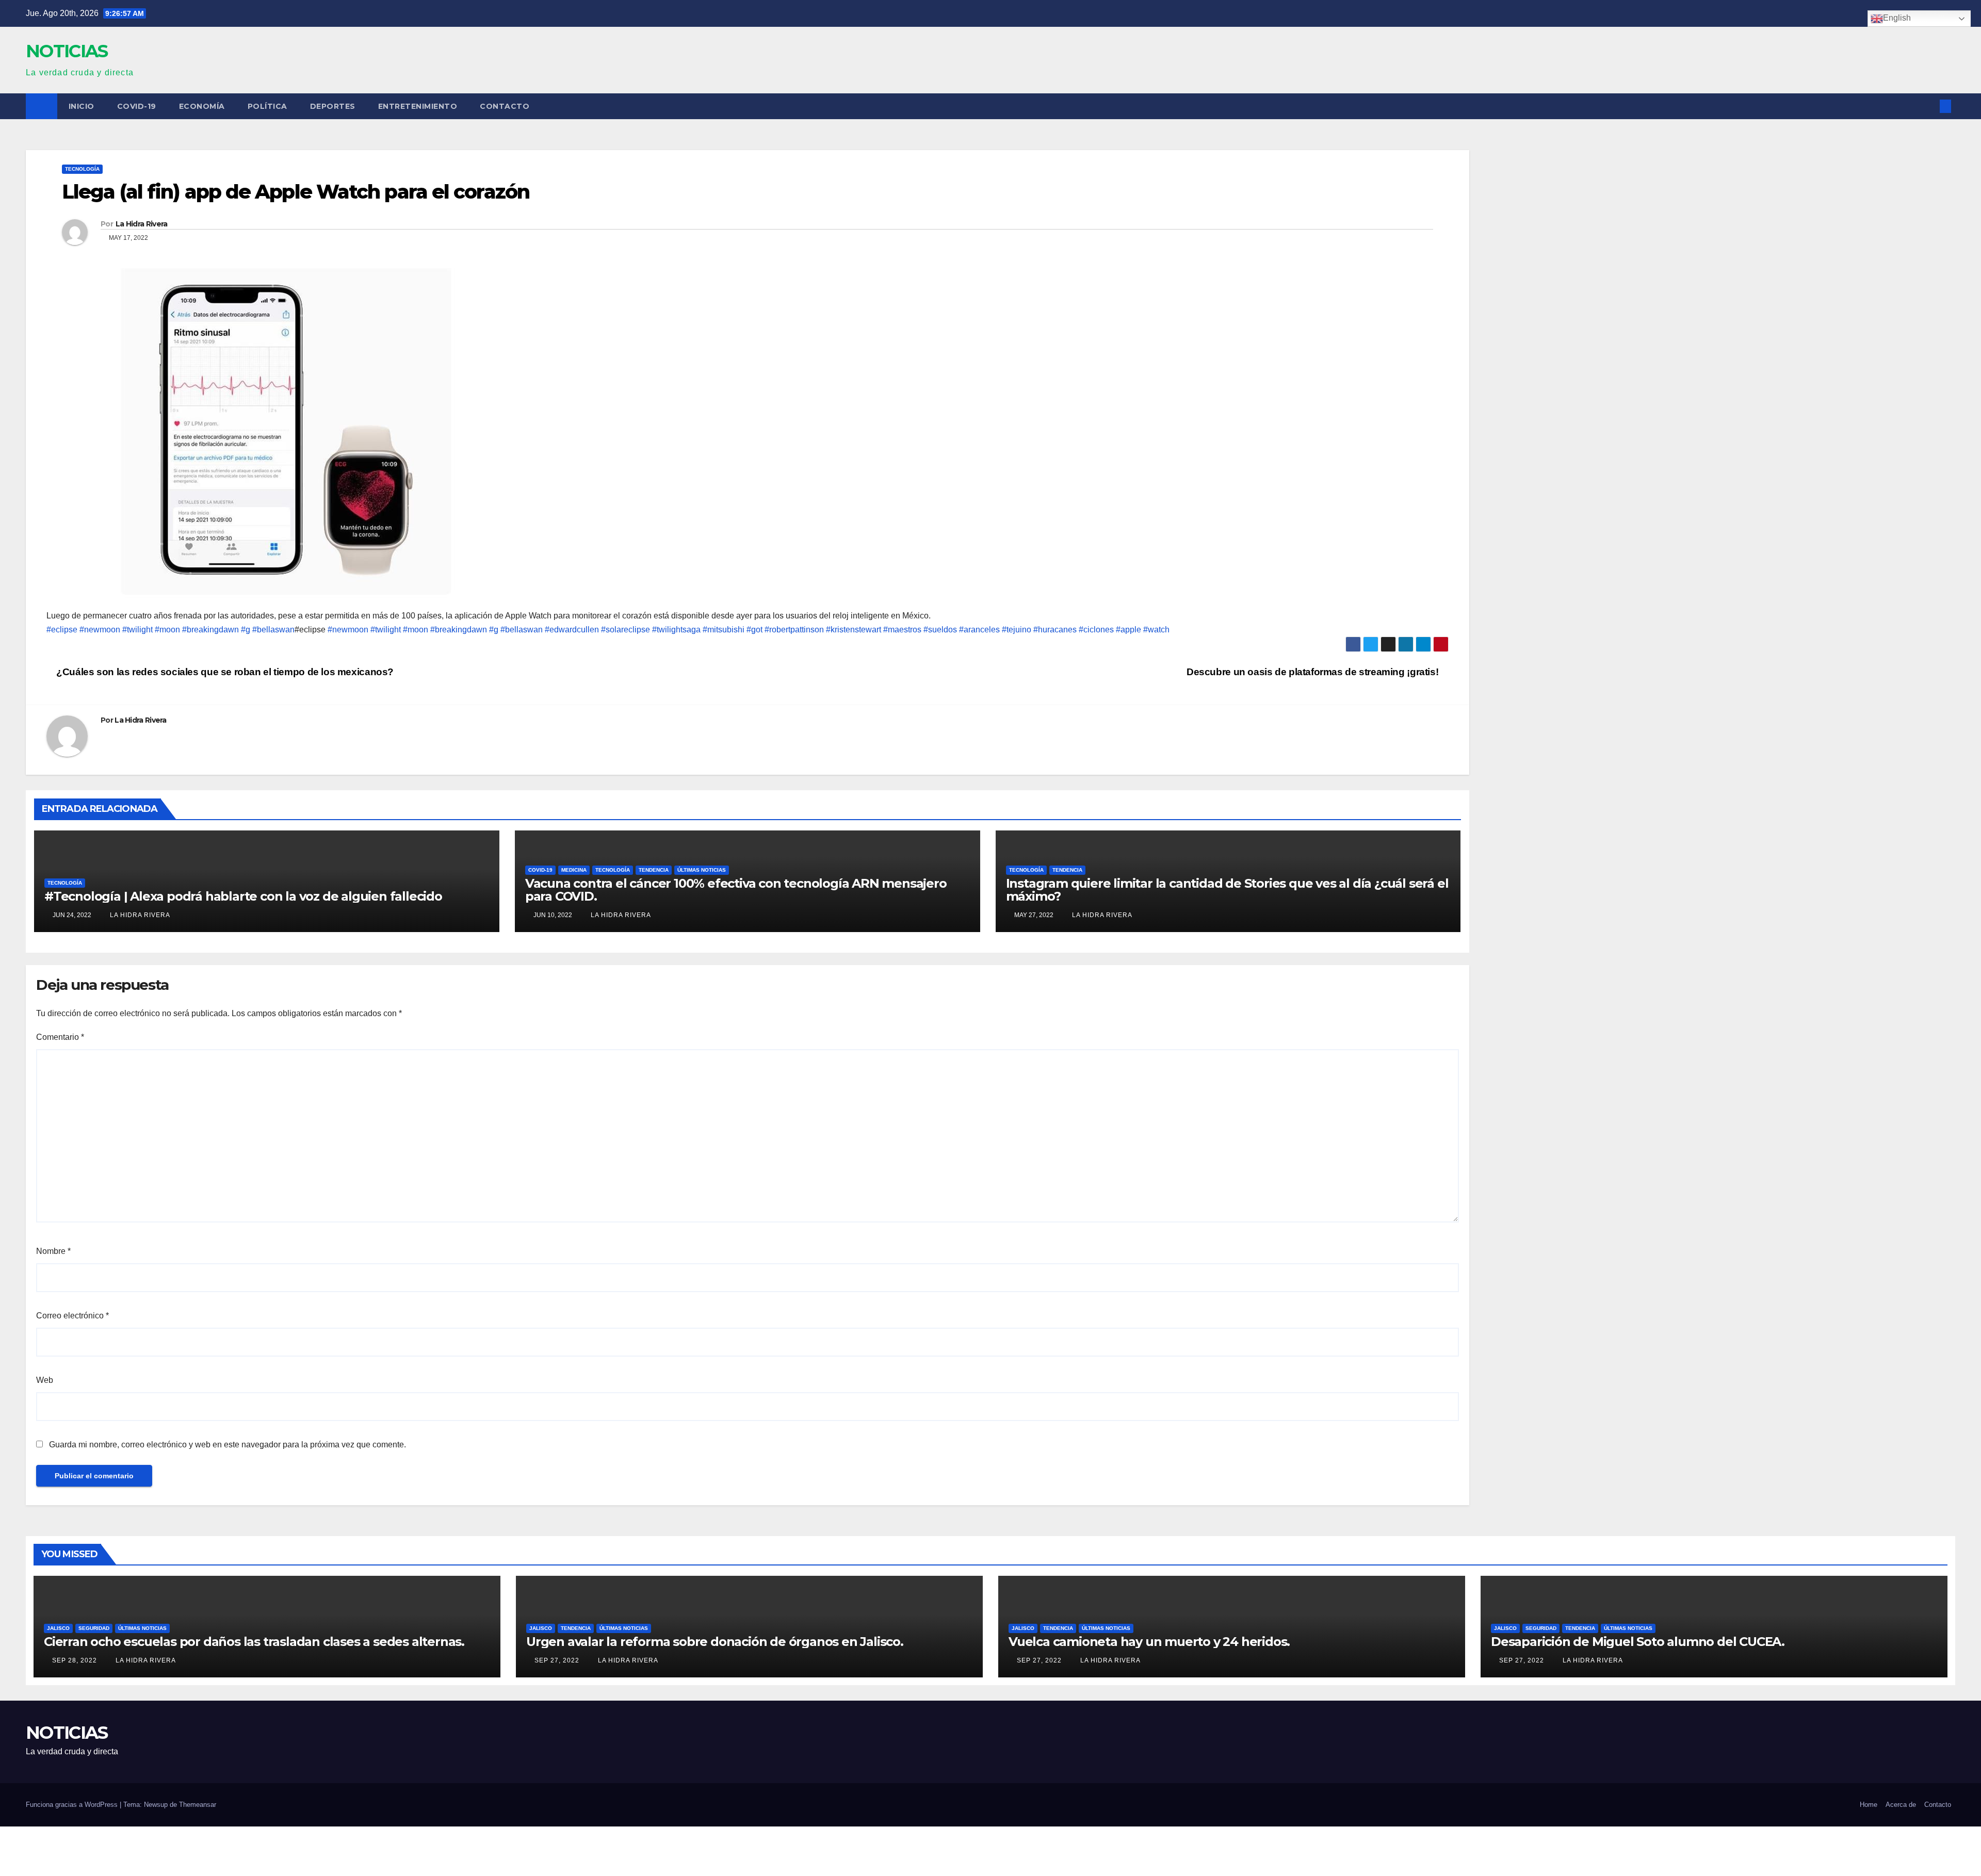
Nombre (53, 1251)
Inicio (82, 106)
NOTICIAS (67, 51)
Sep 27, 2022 (557, 1660)
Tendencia (654, 870)
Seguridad (94, 1628)
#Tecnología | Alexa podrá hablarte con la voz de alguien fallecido (243, 896)
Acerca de (1901, 1805)
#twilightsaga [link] (676, 630)
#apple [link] (1128, 630)
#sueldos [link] (940, 630)
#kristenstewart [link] (854, 630)
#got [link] (754, 630)
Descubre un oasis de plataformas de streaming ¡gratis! (1314, 672)
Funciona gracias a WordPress (73, 1805)
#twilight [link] (137, 630)
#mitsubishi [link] (724, 630)
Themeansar (198, 1805)
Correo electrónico (72, 1316)
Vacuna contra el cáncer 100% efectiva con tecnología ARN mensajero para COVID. (736, 890)
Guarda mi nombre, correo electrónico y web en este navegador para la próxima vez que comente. (228, 1445)
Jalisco (58, 1628)
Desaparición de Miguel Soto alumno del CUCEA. (1638, 1642)
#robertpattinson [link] (794, 630)
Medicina (574, 870)
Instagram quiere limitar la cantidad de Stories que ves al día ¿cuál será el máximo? (1227, 890)
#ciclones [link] (1096, 630)
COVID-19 (137, 106)
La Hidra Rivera (142, 224)
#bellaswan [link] (273, 630)
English (1897, 18)
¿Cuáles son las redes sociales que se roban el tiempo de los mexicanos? (224, 672)
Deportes (333, 106)
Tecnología (82, 169)
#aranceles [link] (979, 630)
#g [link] (246, 630)
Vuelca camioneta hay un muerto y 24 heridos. (1149, 1642)
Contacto (505, 106)
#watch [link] (1156, 630)
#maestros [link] (902, 630)
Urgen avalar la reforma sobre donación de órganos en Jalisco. (715, 1642)
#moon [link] (167, 630)
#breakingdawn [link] (210, 630)
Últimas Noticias (702, 870)
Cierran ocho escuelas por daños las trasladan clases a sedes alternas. (254, 1642)
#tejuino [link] (1017, 630)
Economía (202, 106)
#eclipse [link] (62, 630)
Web (45, 1380)
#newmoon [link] (100, 630)
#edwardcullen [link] (572, 630)
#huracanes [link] (1055, 630)
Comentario (60, 1037)
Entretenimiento (418, 106)
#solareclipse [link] (626, 630)
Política (267, 106)
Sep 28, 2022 (75, 1660)
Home (1869, 1805)
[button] (1928, 106)
